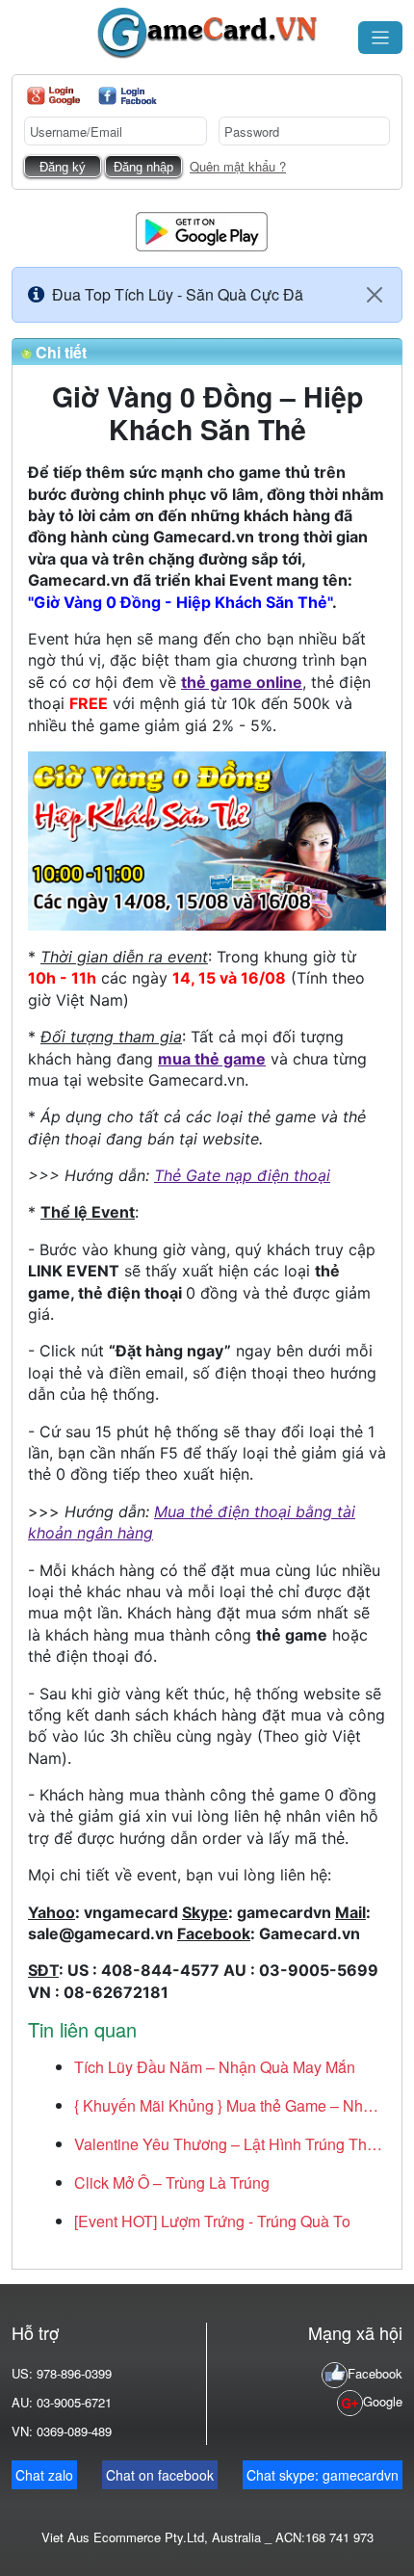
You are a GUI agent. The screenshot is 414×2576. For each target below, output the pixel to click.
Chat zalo (44, 2475)
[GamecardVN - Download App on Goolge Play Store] (202, 230)
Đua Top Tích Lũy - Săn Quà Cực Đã (178, 294)
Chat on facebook (160, 2475)
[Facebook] (128, 96)
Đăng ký (63, 167)
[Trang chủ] (207, 33)
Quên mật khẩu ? (238, 166)
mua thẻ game (212, 1059)
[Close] (375, 295)
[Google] (53, 96)
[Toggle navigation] (380, 38)
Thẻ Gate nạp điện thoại (242, 1175)
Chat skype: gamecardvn (323, 2475)
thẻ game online (242, 682)
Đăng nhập (143, 167)
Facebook (375, 2373)
